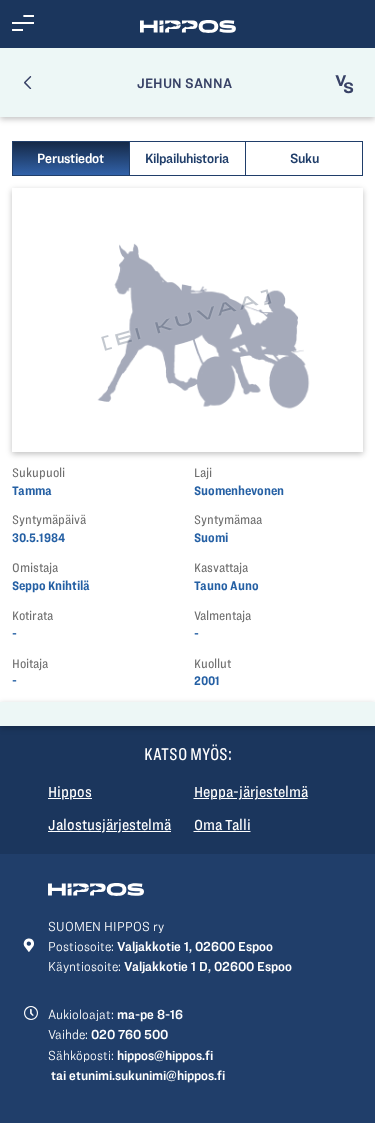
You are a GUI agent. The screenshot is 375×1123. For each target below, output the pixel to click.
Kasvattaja (221, 567)
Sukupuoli (38, 472)
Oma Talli (222, 825)
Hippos (70, 792)
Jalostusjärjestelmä (109, 825)
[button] (23, 24)
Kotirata (32, 615)
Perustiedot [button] (70, 158)
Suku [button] (304, 158)
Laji (203, 472)
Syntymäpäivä (49, 519)
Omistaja (35, 567)
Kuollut (212, 663)
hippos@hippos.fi (165, 1055)
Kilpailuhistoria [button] (187, 158)
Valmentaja (222, 615)
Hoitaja (30, 663)
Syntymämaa (228, 519)
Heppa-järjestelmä (251, 792)
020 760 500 (129, 1034)
